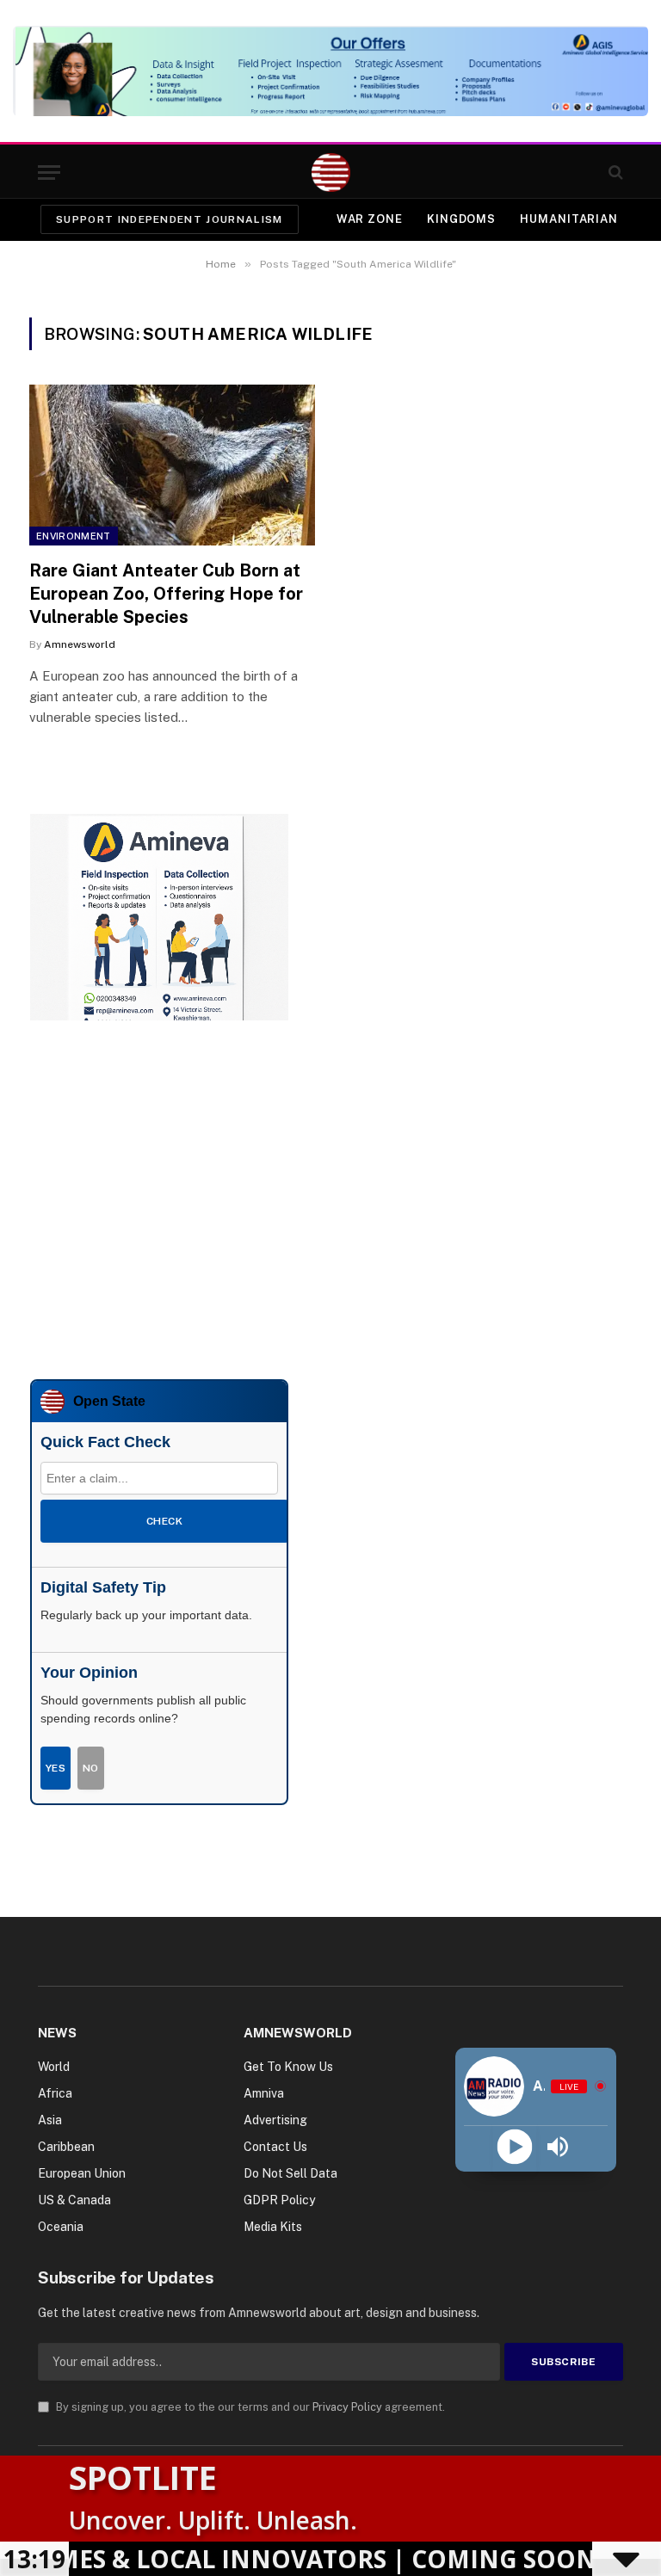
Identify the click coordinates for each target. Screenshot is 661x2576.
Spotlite (143, 2477)
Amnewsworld (80, 644)
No (91, 1768)
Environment (74, 536)
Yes (56, 1768)
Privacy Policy (347, 2407)
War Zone (370, 219)
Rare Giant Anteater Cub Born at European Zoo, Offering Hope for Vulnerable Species (166, 594)
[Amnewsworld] (331, 173)
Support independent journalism (170, 219)
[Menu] (49, 173)
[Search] (614, 173)
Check (164, 1521)
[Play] (514, 2147)
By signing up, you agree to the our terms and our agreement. (249, 2407)
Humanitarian (569, 219)
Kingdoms (461, 219)
